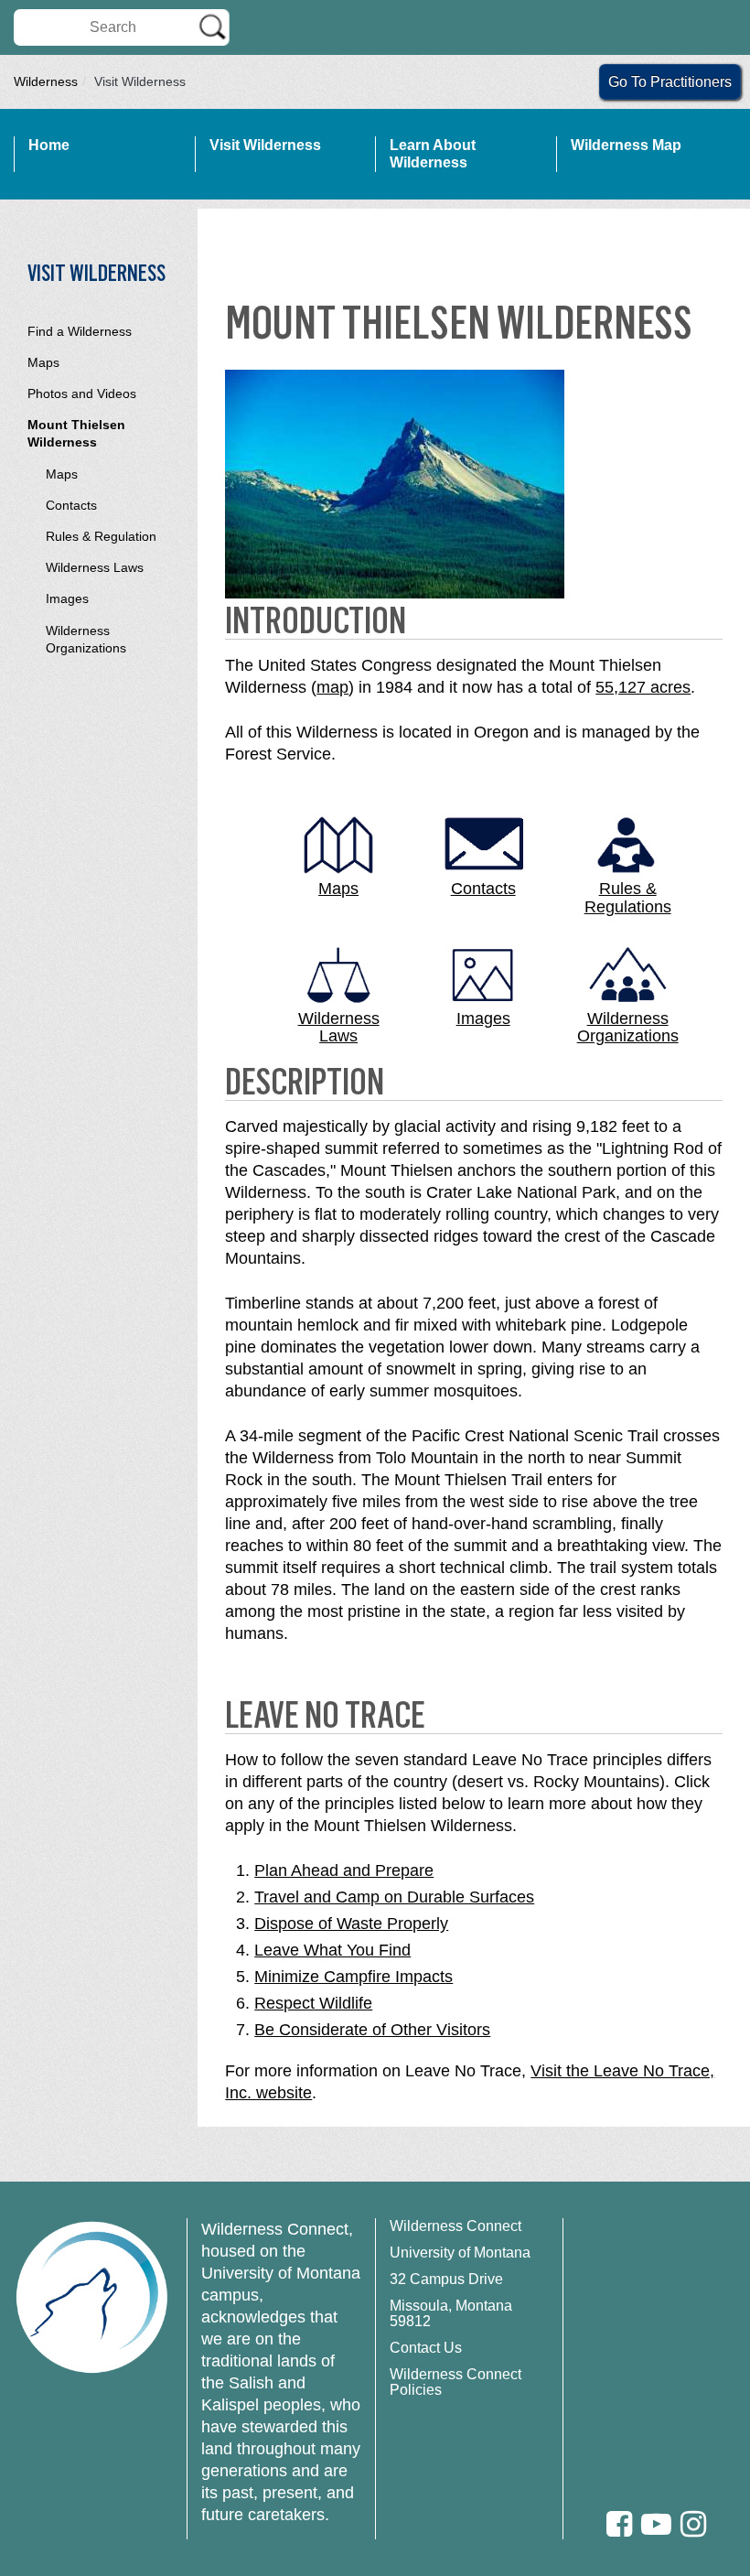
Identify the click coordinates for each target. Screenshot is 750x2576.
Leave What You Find (332, 1950)
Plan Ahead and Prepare (344, 1870)
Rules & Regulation (101, 536)
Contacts (71, 505)
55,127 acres (643, 687)
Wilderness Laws (95, 567)
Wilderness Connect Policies (455, 2382)
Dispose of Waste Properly (351, 1924)
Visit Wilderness (265, 145)
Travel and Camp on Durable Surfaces (394, 1897)
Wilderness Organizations (86, 639)
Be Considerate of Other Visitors (372, 2030)
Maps (43, 362)
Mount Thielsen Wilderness (76, 433)
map (332, 687)
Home (49, 145)
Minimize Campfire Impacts (354, 1977)
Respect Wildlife (313, 2003)
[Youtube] (656, 2524)
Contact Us (426, 2348)
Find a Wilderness (80, 331)
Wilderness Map (626, 145)
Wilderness (46, 81)
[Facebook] (619, 2524)
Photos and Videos (82, 393)
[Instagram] (693, 2524)
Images (67, 598)
